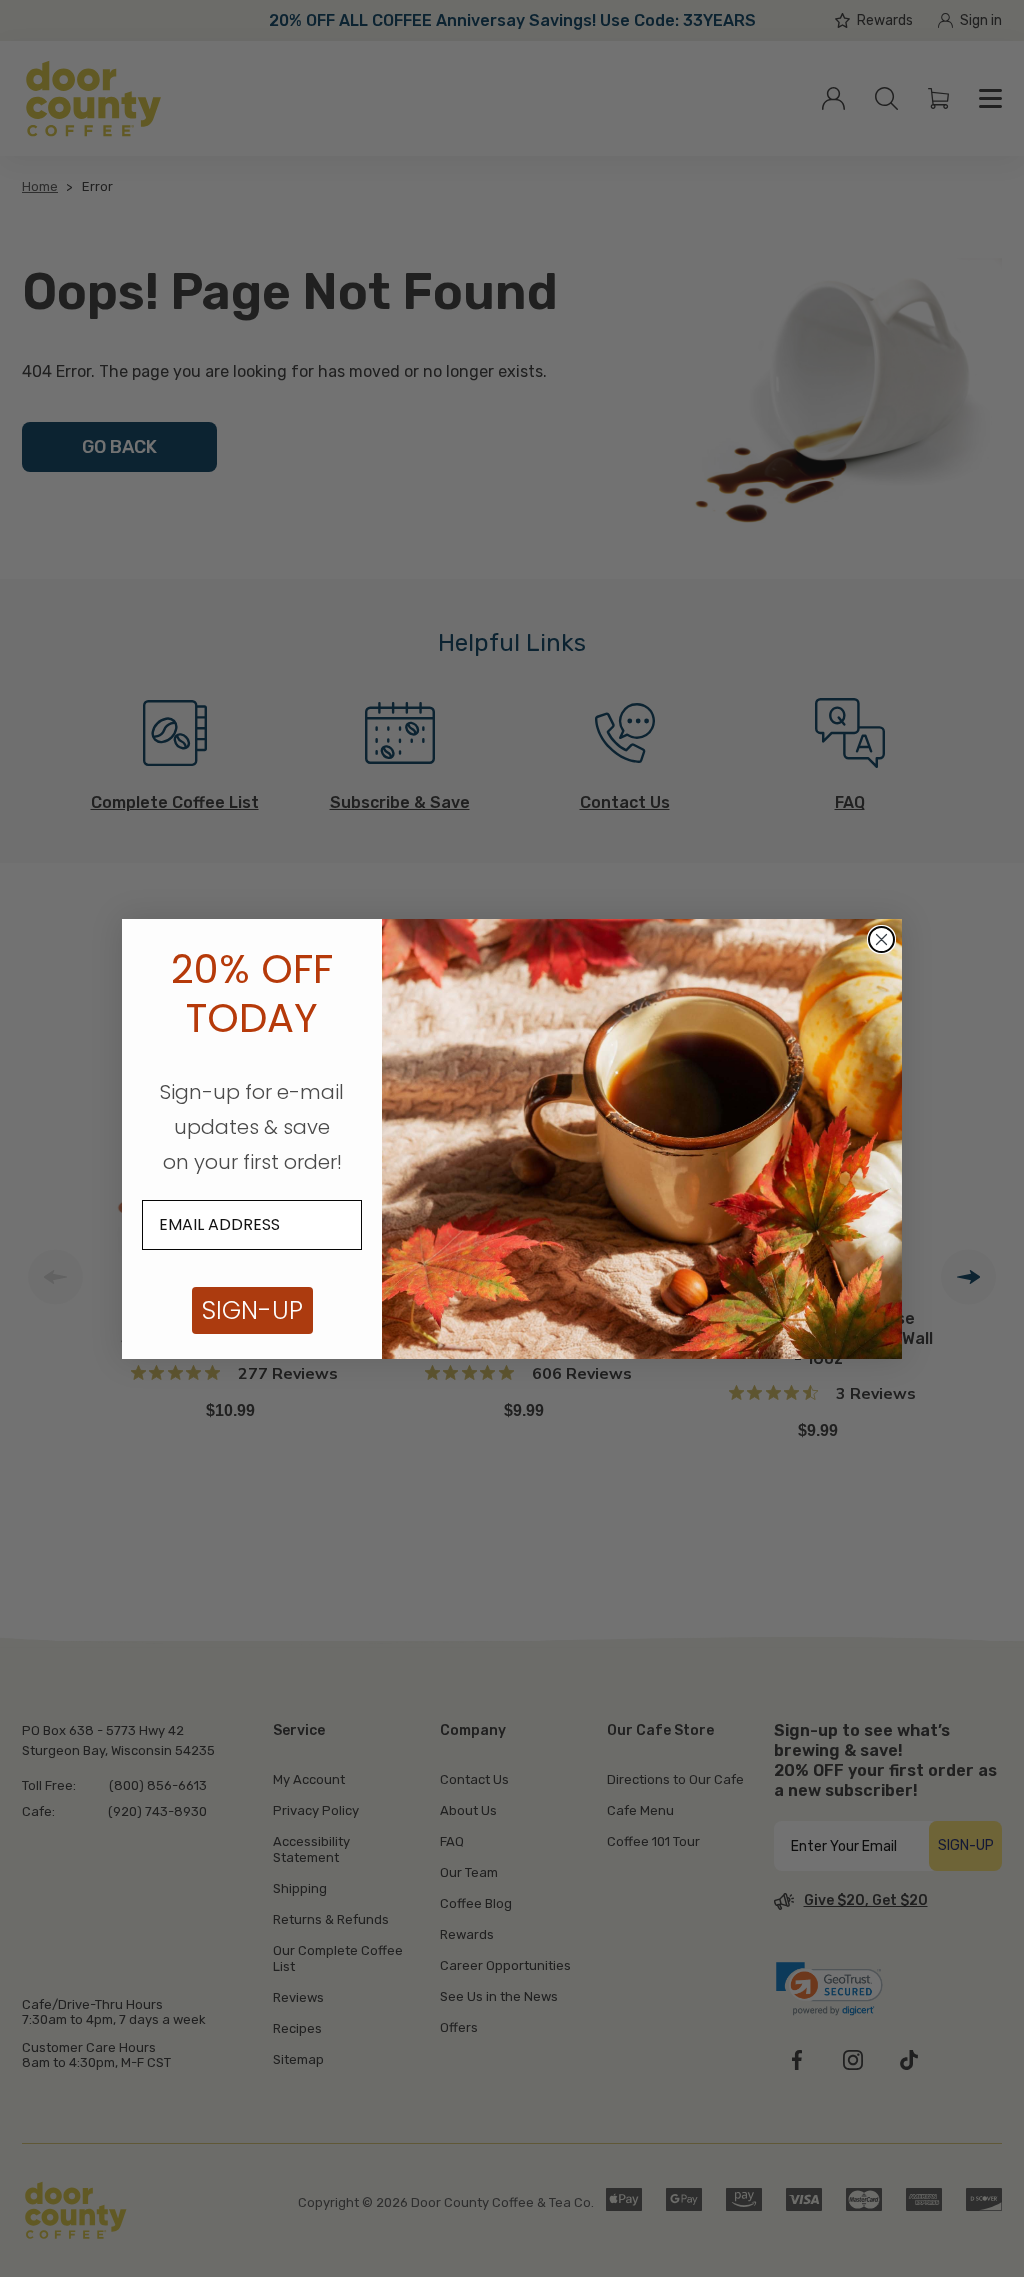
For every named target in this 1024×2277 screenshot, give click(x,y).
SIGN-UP (252, 1310)
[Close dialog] (881, 939)
